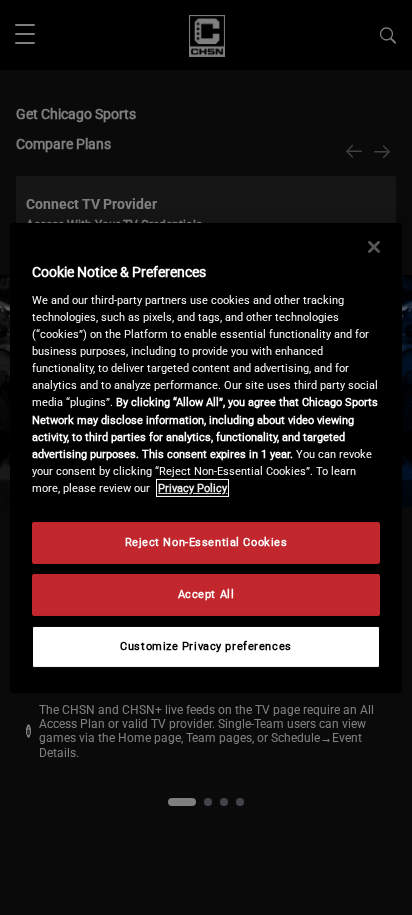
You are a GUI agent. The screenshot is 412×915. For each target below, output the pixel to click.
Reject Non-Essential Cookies (206, 542)
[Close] (374, 246)
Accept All (206, 594)
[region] (205, 457)
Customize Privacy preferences (206, 646)
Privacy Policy (192, 488)
